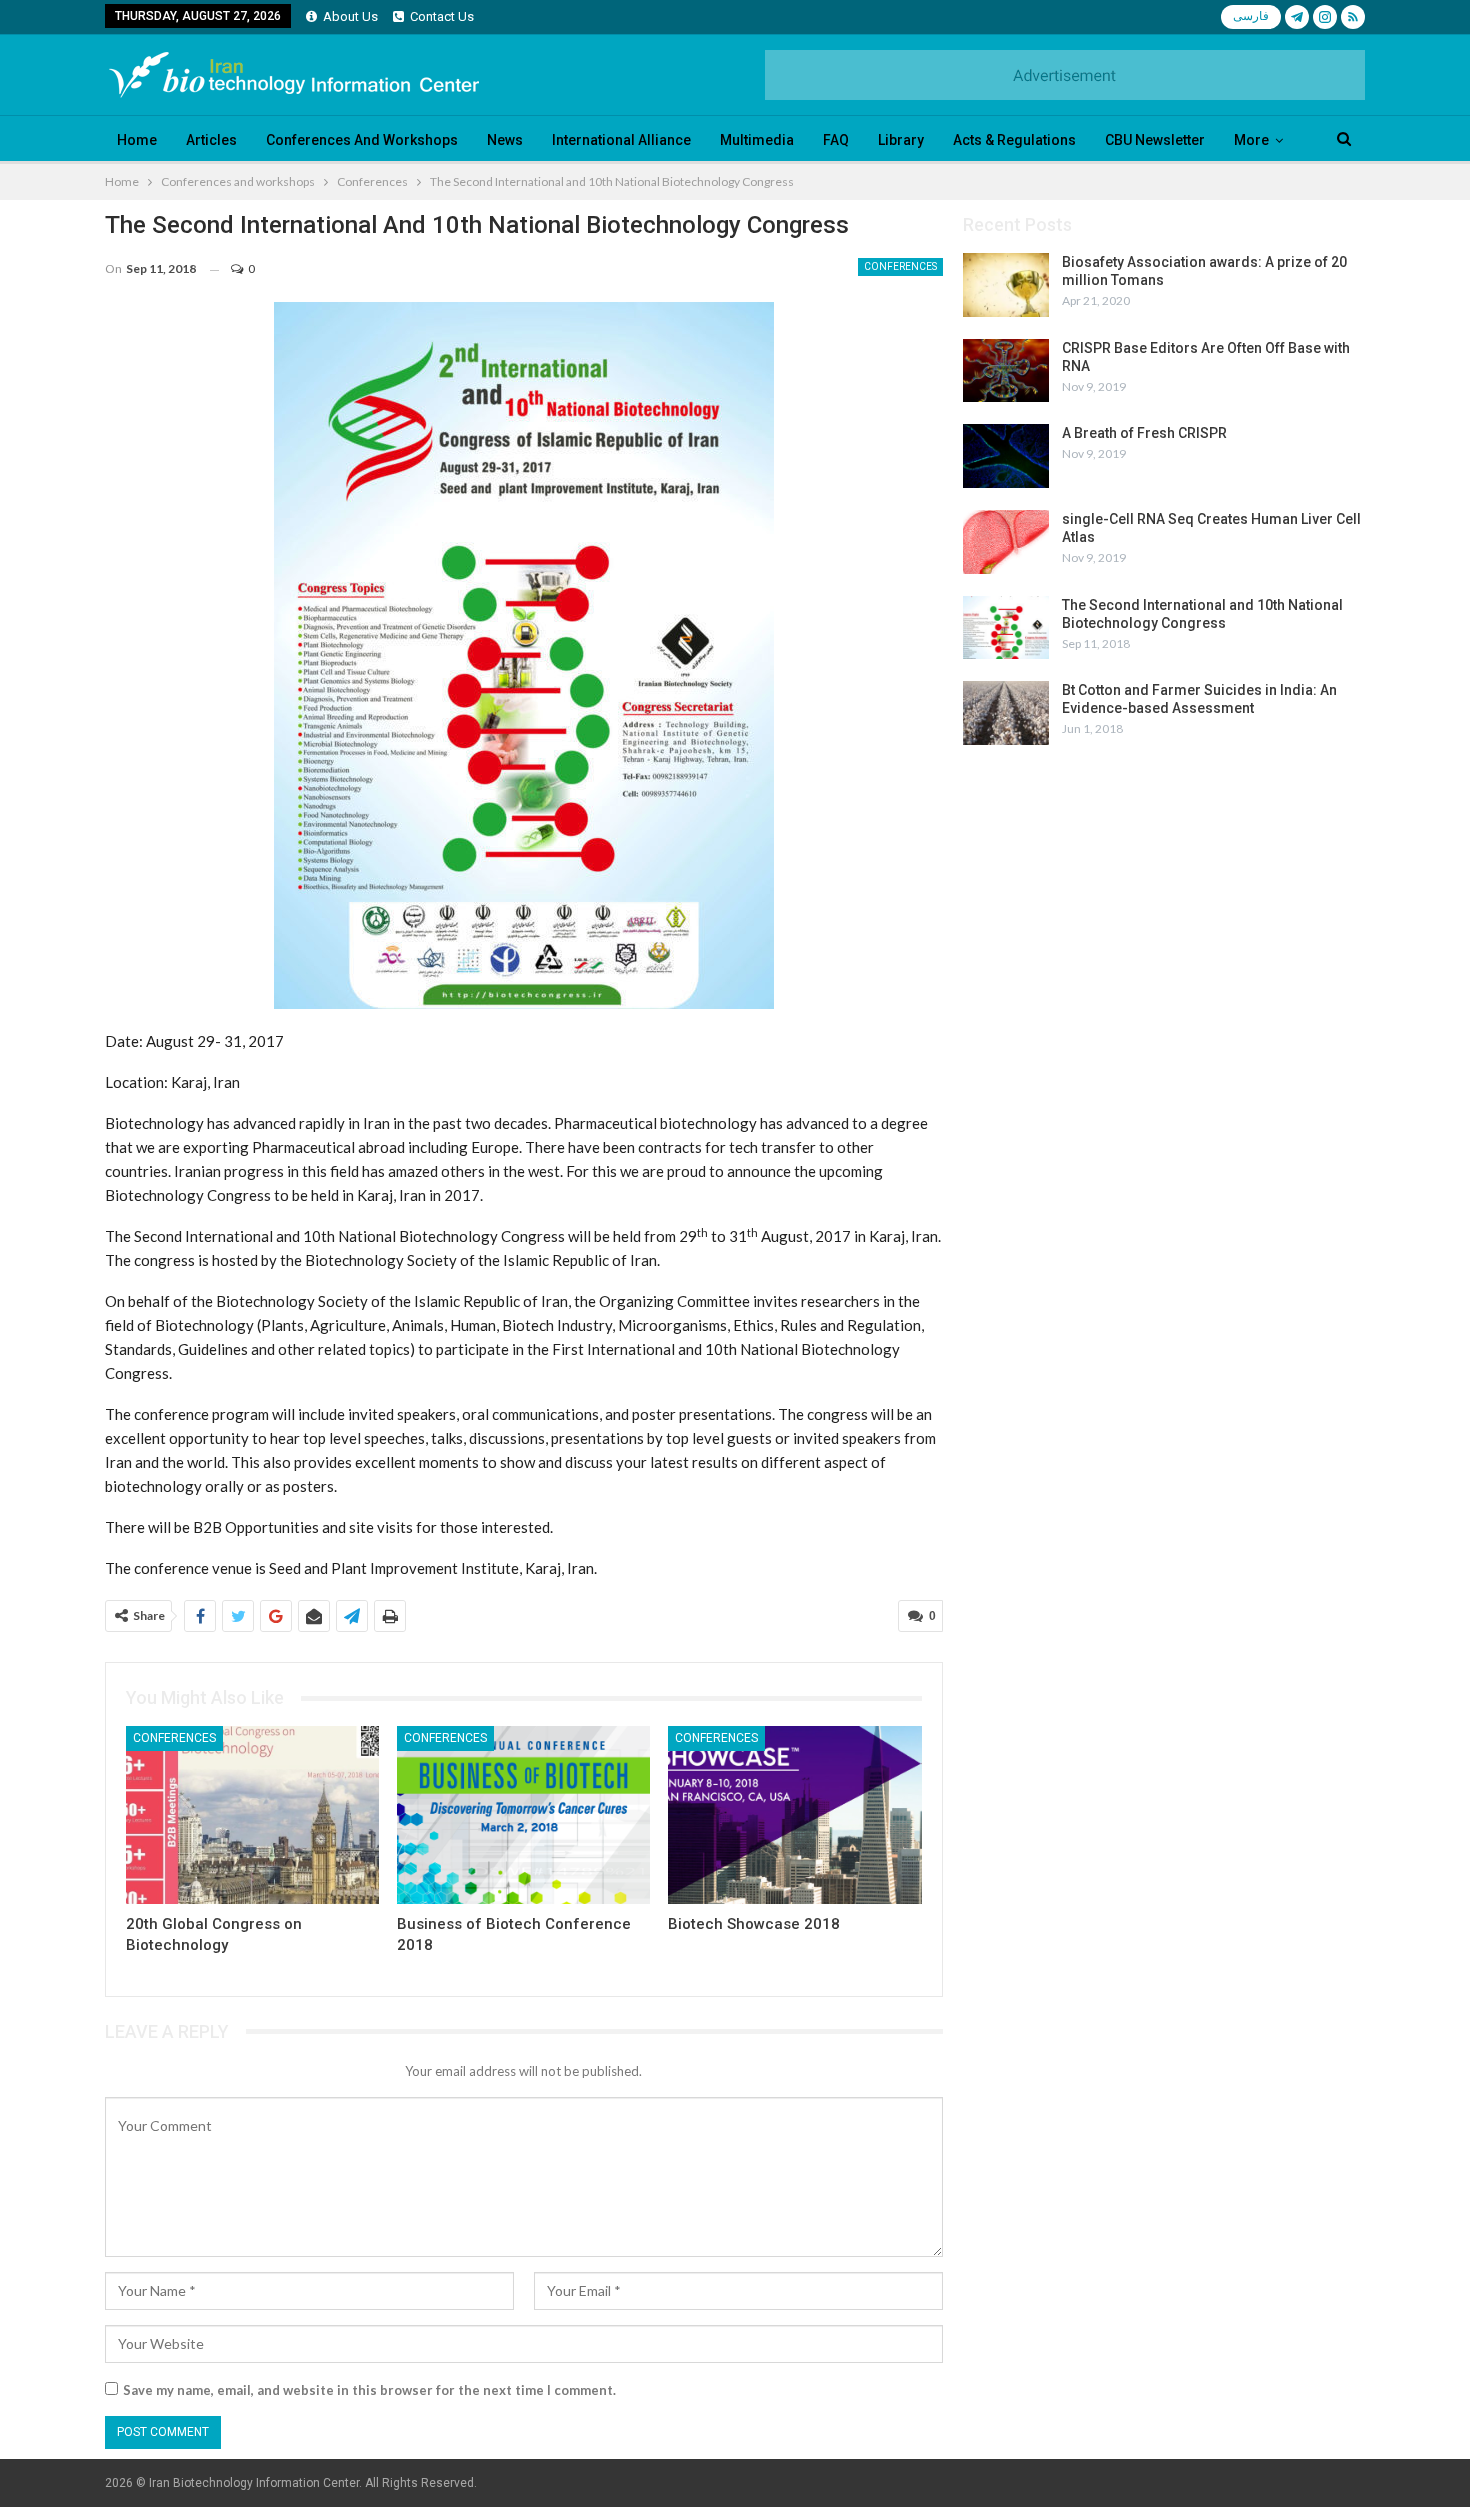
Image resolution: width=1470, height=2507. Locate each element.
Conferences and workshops (362, 140)
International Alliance (621, 140)
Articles (211, 140)
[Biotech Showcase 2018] (794, 1814)
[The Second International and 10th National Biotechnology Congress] (1006, 628)
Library (901, 140)
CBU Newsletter (1155, 140)
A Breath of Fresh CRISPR (1144, 433)
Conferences (900, 266)
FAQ (836, 140)
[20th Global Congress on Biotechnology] (252, 1814)
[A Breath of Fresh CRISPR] (1006, 456)
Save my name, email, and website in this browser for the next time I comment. (369, 2390)
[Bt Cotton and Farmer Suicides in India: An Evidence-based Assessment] (1006, 713)
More (1251, 140)
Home (137, 140)
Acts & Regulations (1014, 140)
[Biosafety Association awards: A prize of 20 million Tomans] (1006, 285)
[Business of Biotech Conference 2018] (523, 1814)
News (505, 140)
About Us (350, 16)
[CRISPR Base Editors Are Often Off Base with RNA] (1006, 371)
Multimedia (757, 140)
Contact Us (442, 16)
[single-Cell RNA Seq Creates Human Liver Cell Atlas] (1006, 542)
